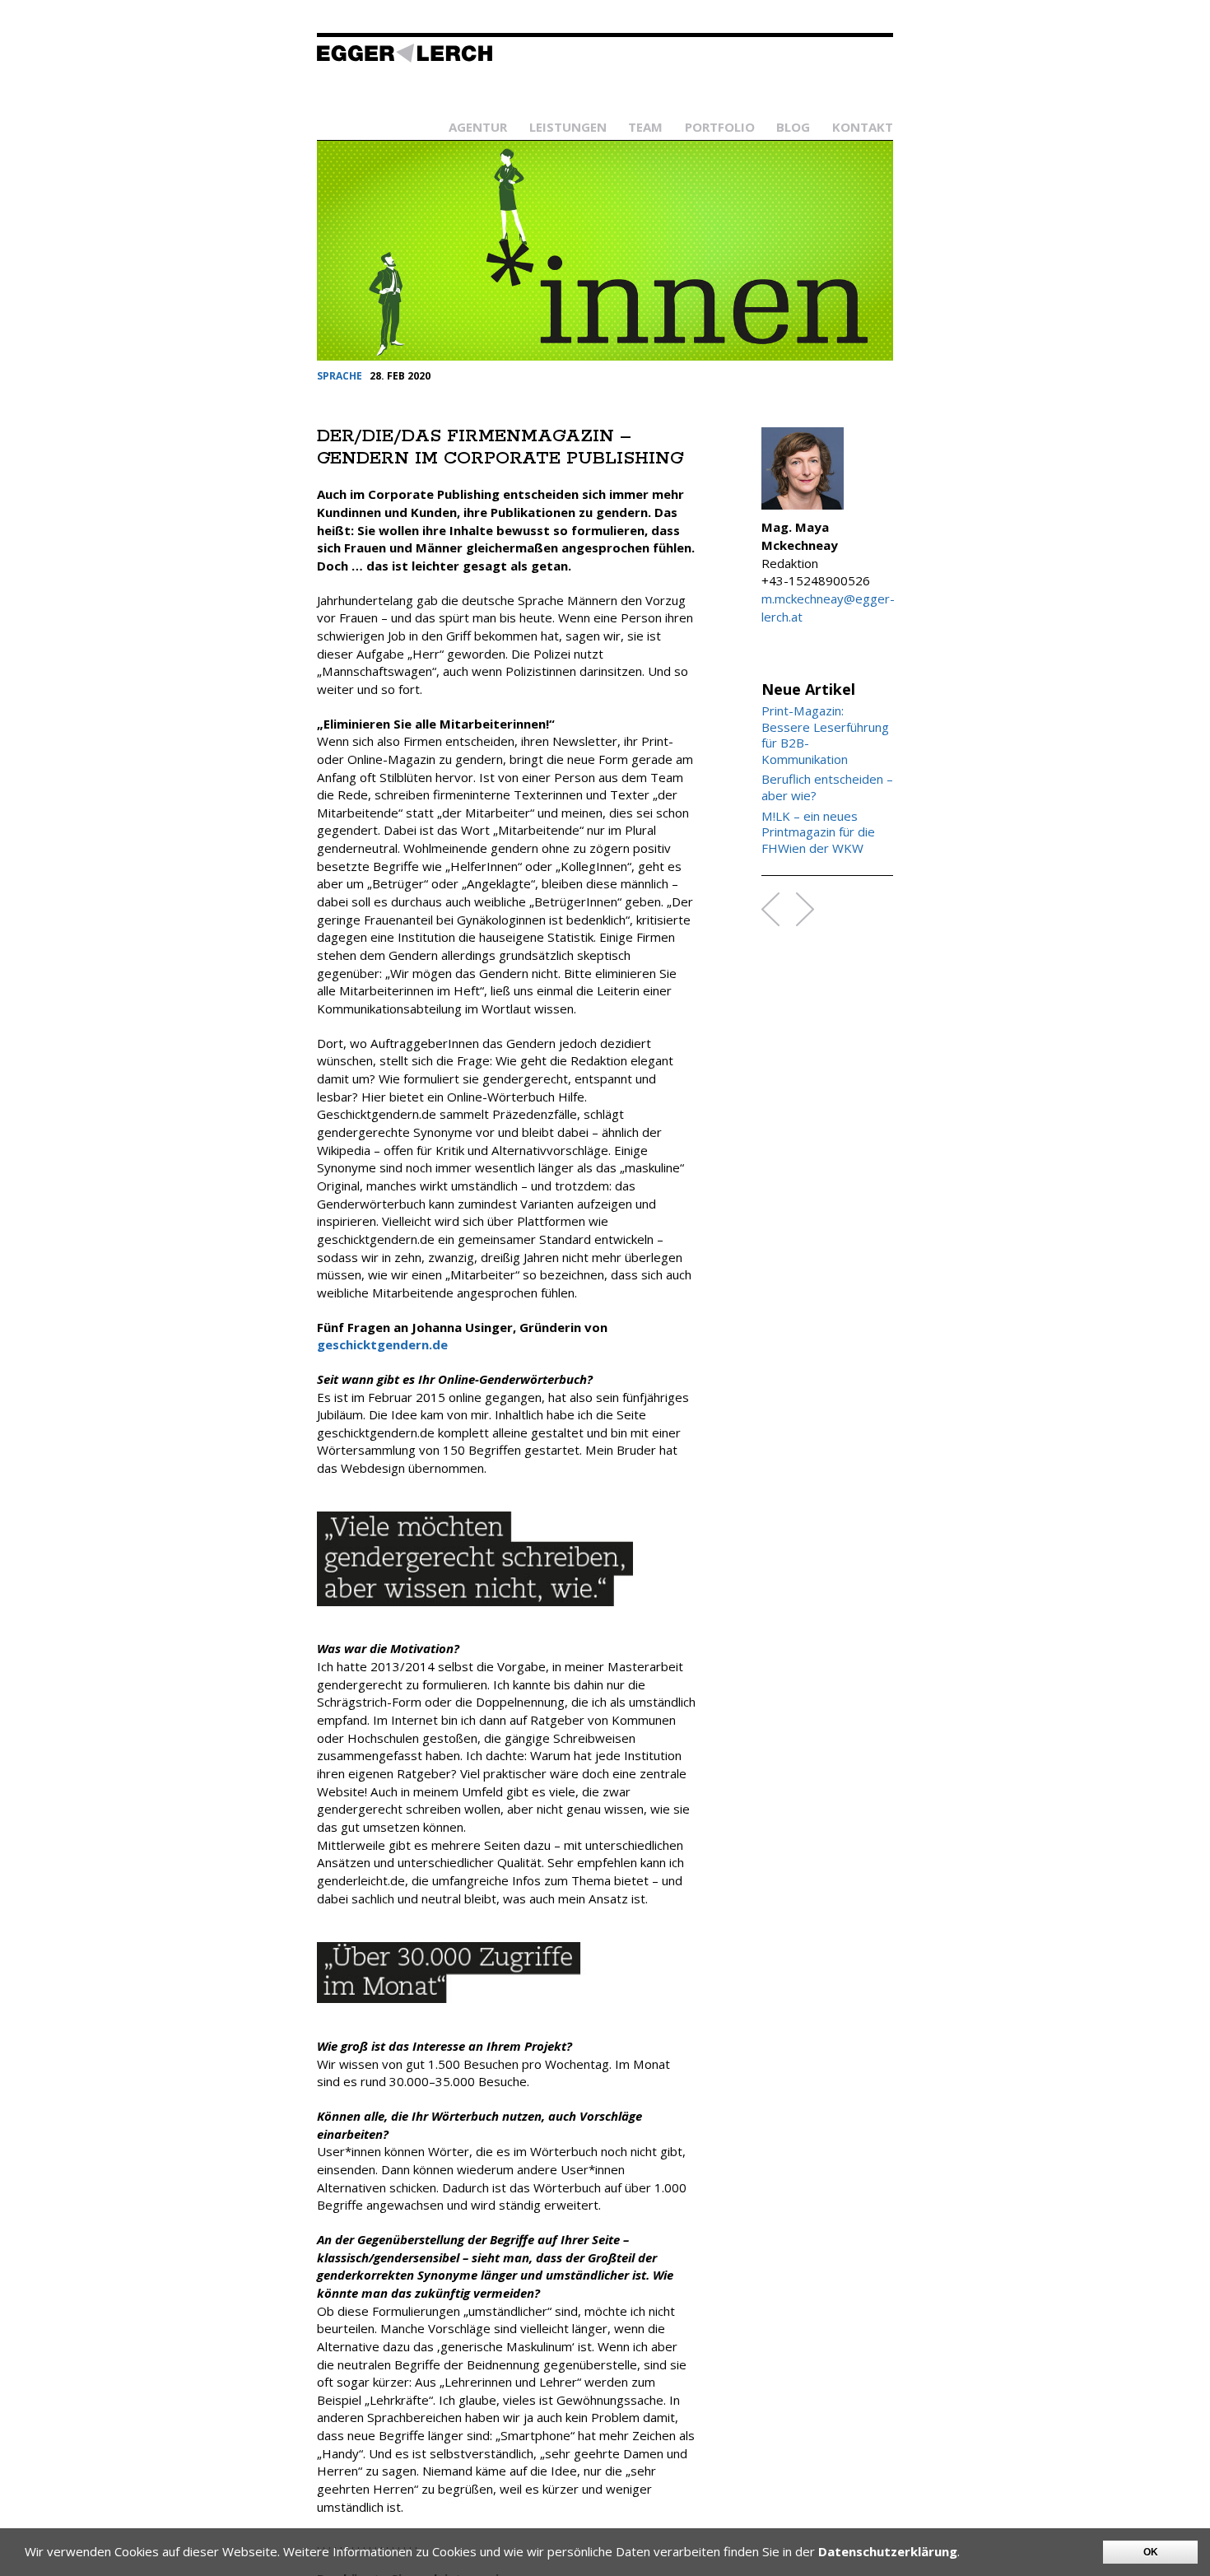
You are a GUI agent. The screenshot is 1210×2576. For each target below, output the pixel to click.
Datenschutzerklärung (888, 2551)
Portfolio (720, 127)
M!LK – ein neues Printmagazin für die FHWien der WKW (818, 832)
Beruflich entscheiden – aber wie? (827, 787)
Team (645, 127)
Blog (793, 127)
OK (1151, 2552)
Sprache (340, 376)
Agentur (478, 127)
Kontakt (863, 127)
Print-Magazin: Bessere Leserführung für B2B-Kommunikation (825, 735)
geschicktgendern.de (382, 1344)
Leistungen (568, 127)
